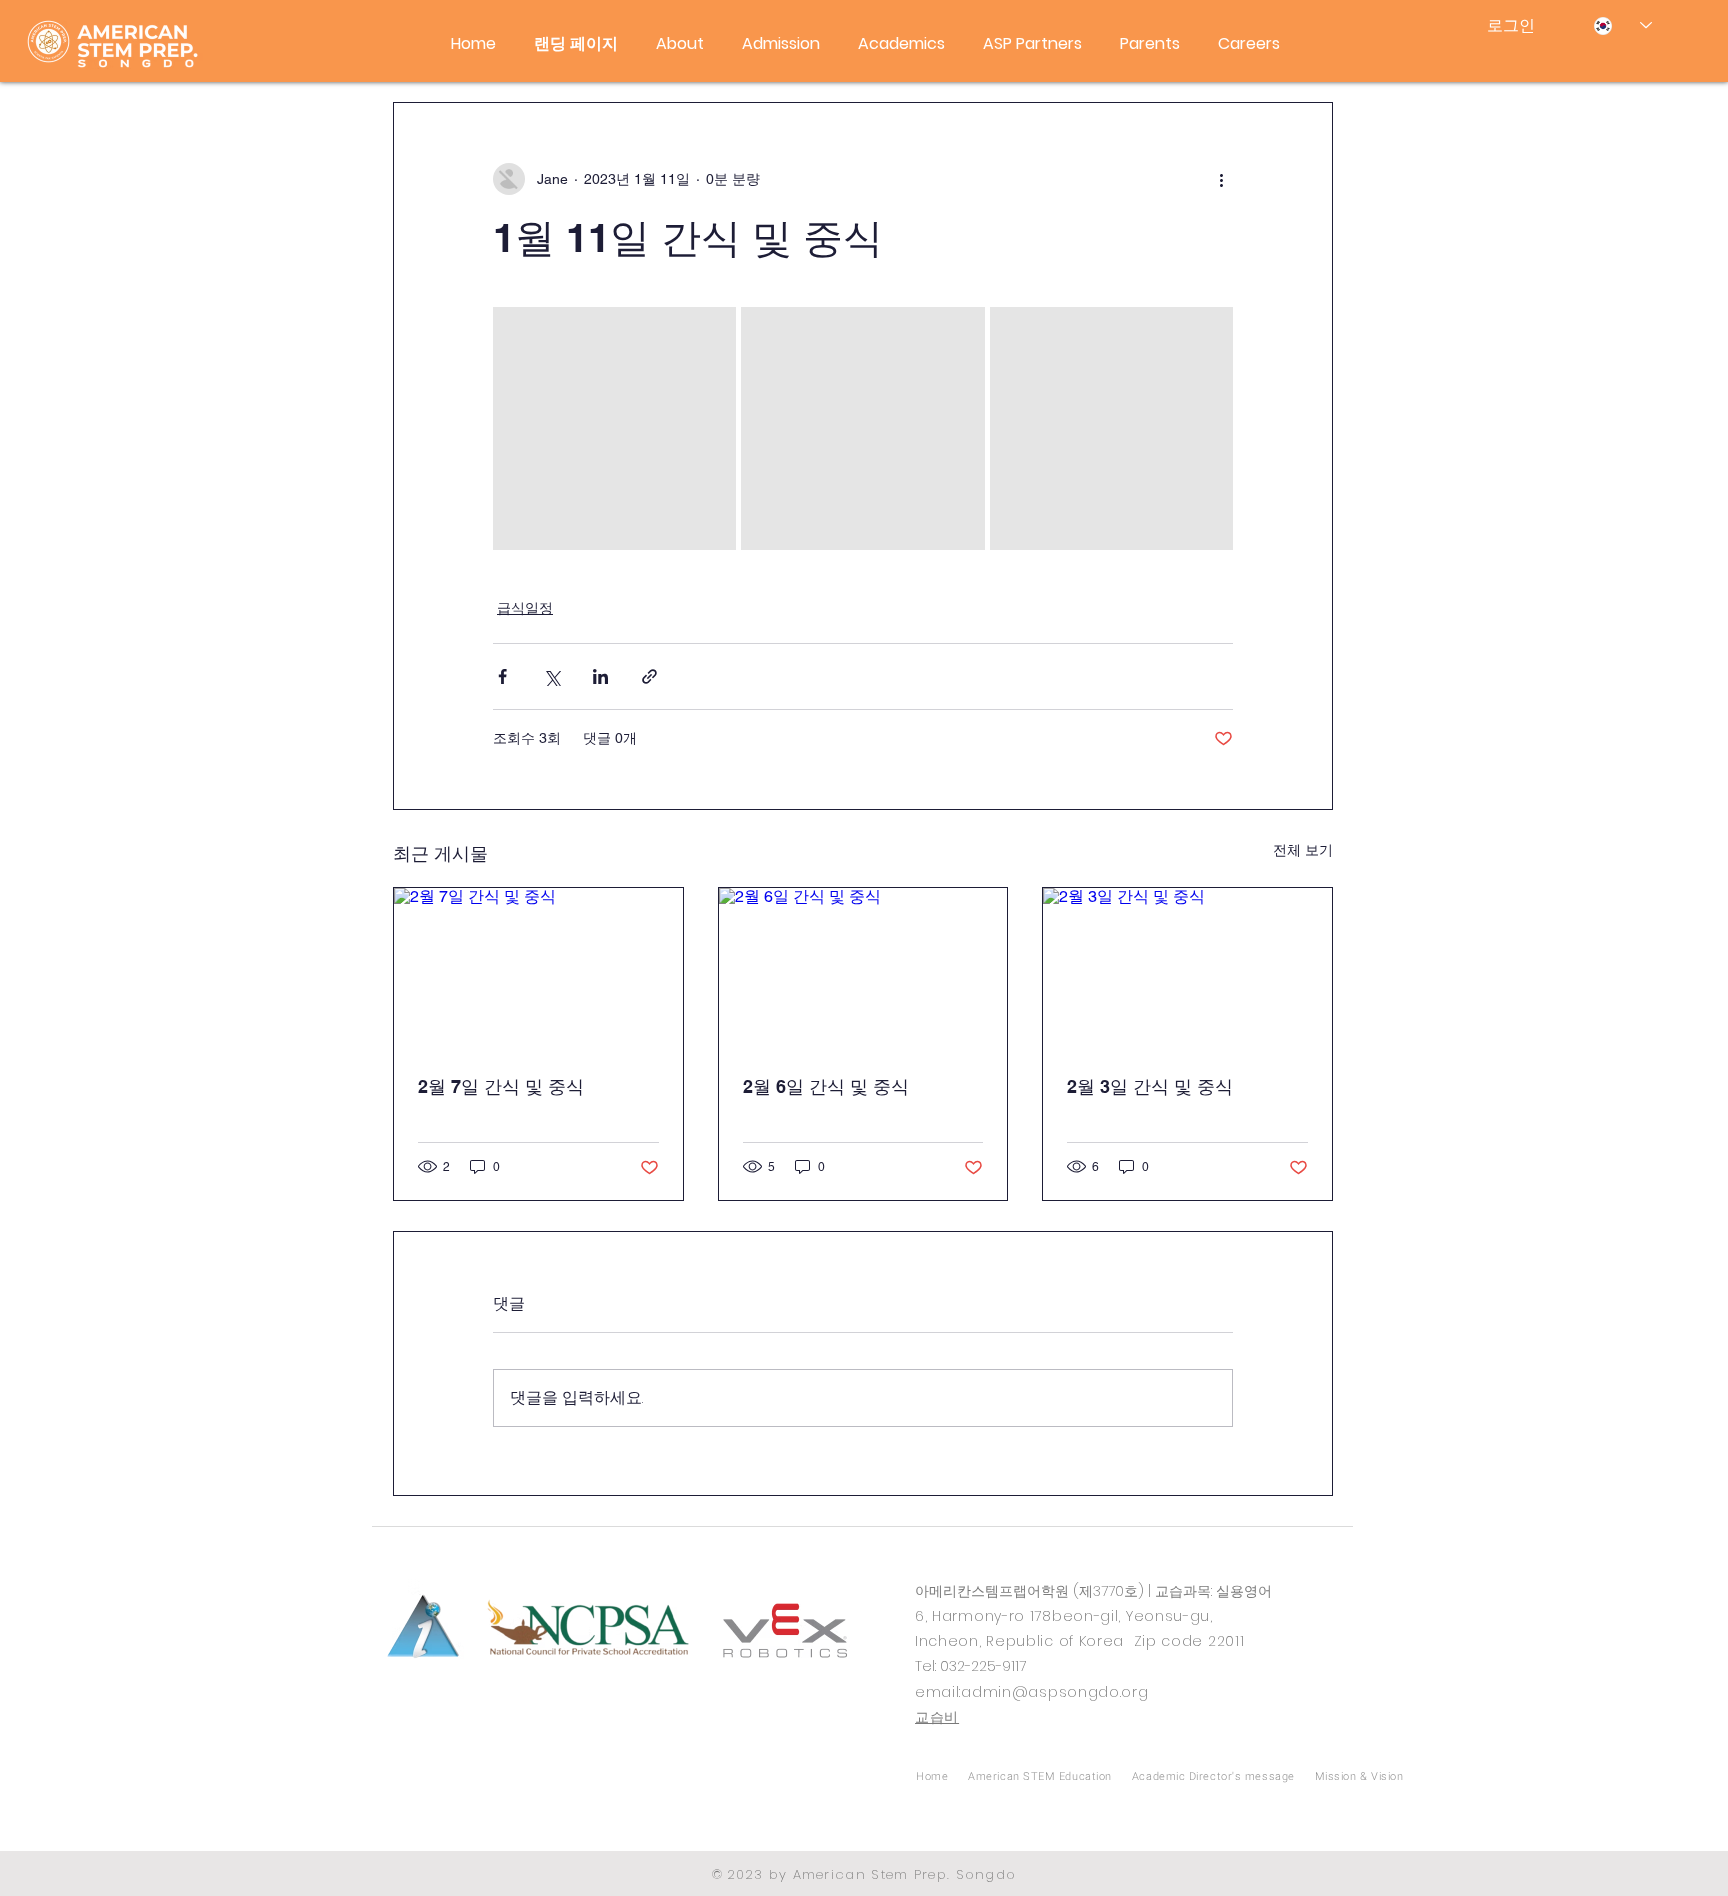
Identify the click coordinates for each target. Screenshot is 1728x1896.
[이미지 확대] (614, 428)
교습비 (937, 1717)
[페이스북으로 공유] (502, 676)
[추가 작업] (1221, 179)
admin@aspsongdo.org (1054, 1692)
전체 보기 (1303, 850)
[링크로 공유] (649, 676)
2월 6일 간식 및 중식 (826, 1086)
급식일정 (525, 608)
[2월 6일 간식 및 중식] (863, 969)
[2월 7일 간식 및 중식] (538, 969)
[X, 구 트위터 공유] (551, 676)
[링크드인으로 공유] (600, 676)
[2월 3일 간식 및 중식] (1187, 969)
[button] (680, 44)
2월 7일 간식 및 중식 (501, 1086)
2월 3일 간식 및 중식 (1150, 1086)
